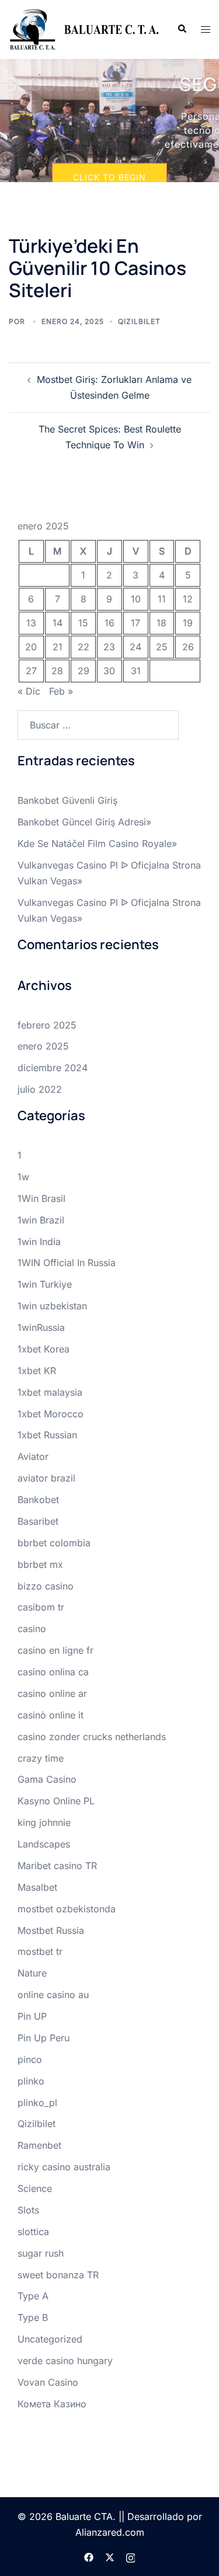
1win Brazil (41, 1220)
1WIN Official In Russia (67, 1263)
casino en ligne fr (55, 1650)
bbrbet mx (40, 1564)
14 (58, 623)
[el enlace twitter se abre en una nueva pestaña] (110, 2556)
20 (31, 647)
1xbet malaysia (50, 1392)
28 (57, 671)
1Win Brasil (41, 1198)
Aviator (33, 1456)
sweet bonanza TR (58, 2275)
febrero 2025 (47, 1025)
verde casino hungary (65, 2361)
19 (188, 623)
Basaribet (38, 1521)
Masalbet (37, 1887)
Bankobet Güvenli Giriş (67, 800)
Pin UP (32, 2016)
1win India (39, 1242)
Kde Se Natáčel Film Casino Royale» (97, 843)
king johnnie (44, 1822)
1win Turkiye (45, 1284)
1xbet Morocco (51, 1414)
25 (162, 647)
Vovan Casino (48, 2382)
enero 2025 (43, 1046)
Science (35, 2188)
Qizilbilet (139, 321)
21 (58, 647)
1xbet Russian (47, 1435)
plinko (31, 2081)
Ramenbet (39, 2145)
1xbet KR (37, 1371)
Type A (33, 2296)
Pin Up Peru (44, 2038)
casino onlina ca (53, 1672)
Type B (33, 2317)
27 (31, 671)
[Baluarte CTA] (84, 29)
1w (23, 1177)
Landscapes (44, 1844)
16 (109, 623)
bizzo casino (46, 1586)
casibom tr (41, 1607)
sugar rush (41, 2253)
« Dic (29, 691)
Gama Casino (47, 1779)
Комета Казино (52, 2404)
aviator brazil (46, 1478)
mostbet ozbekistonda (67, 1909)
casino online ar (52, 1693)
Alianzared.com (110, 2532)
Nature (32, 1973)
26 (188, 647)
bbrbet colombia (54, 1543)
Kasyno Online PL (56, 1801)
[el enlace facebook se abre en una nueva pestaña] (89, 2556)
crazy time (41, 1758)
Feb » (61, 691)
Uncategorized (50, 2339)
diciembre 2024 (53, 1068)
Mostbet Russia (51, 1930)
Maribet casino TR (57, 1866)
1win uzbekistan (52, 1306)
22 (84, 647)
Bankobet (38, 1500)
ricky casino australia (64, 2167)
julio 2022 (40, 1089)
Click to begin (109, 177)
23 (109, 647)
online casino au (53, 1995)
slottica (33, 2232)
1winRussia (41, 1327)
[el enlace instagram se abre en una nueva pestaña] (131, 2556)
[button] (182, 29)
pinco (30, 2059)
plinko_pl (37, 2103)
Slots (28, 2210)
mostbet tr (40, 1951)
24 (135, 647)
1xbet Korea (44, 1349)
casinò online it (51, 1715)
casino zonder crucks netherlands (92, 1737)
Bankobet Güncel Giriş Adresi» (84, 822)
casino (32, 1629)
